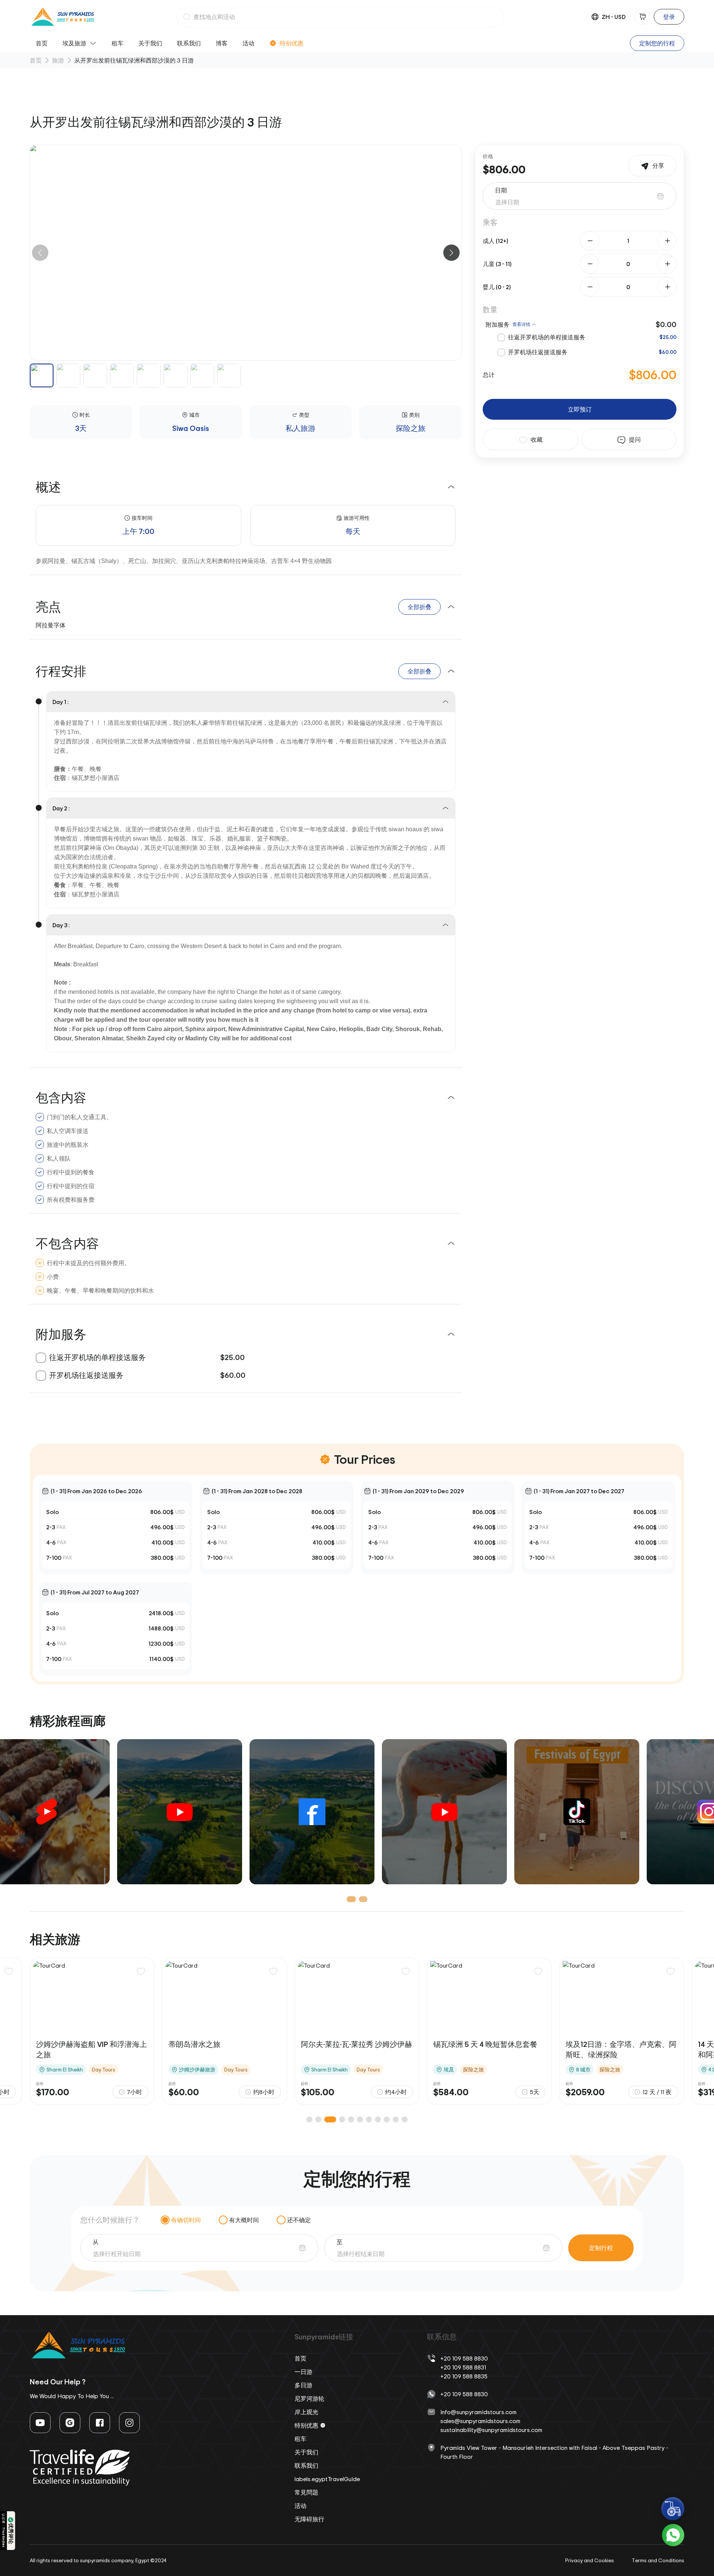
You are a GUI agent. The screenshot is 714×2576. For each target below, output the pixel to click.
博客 (222, 43)
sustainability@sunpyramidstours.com (491, 2430)
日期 (501, 190)
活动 (248, 43)
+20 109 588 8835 (464, 2376)
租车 (118, 43)
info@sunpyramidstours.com (478, 2412)
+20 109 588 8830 (464, 2358)
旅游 (58, 60)
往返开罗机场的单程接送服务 (547, 337)
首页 (42, 43)
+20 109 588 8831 (463, 2367)
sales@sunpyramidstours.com (480, 2421)
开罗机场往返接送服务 (538, 352)
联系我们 (189, 43)
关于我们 (150, 43)
